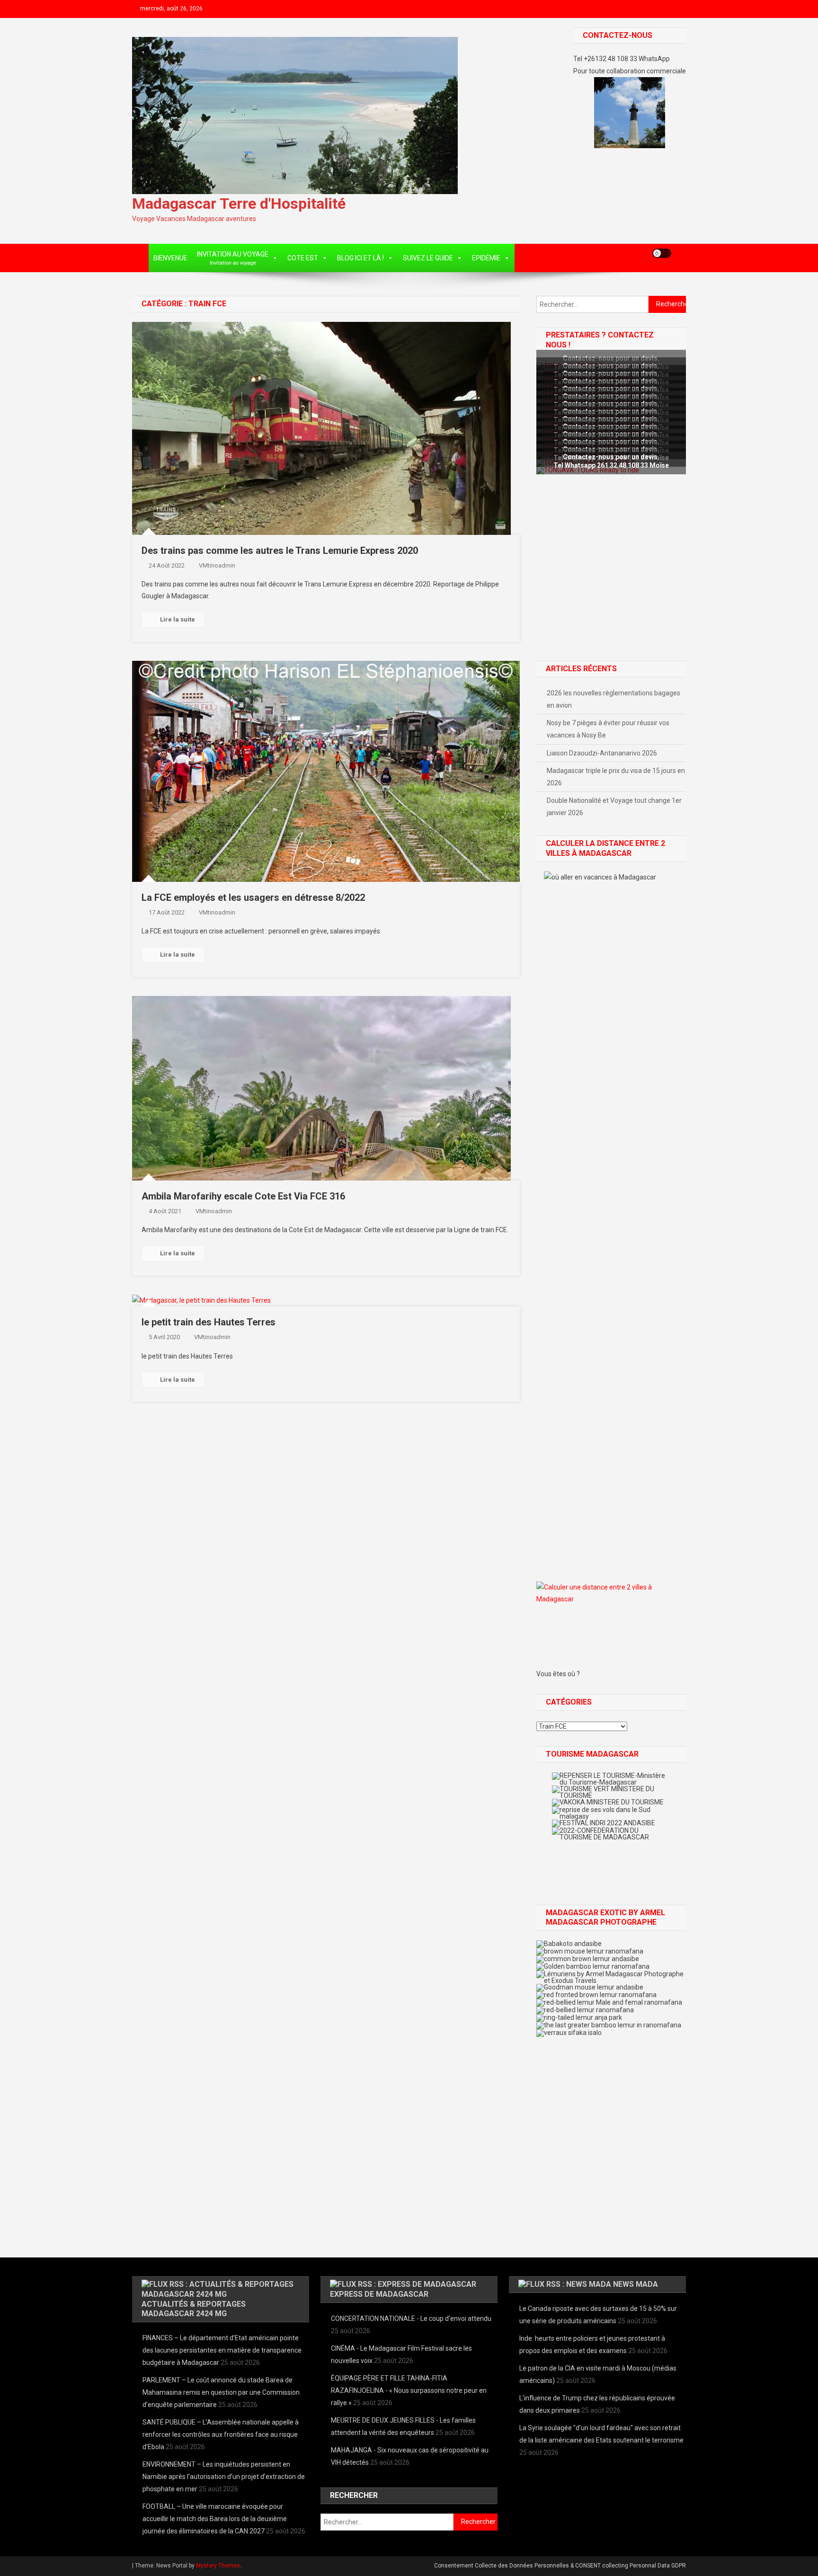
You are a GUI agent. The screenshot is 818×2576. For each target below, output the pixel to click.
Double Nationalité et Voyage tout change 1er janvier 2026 (614, 807)
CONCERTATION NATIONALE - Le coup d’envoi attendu (411, 2318)
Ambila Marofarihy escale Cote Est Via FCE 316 (243, 1196)
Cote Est (303, 258)
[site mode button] (662, 253)
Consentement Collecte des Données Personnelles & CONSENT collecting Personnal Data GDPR (560, 2566)
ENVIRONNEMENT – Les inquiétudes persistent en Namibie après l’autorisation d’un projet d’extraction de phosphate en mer (224, 2477)
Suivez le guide (428, 258)
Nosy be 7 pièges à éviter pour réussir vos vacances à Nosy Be (608, 729)
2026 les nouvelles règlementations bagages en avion (613, 699)
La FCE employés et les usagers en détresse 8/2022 (253, 897)
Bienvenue (170, 258)
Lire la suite (178, 619)
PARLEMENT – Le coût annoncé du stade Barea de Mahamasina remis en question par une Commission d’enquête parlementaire (221, 2392)
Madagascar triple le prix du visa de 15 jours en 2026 (616, 777)
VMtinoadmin (217, 565)
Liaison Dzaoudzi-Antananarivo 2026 (602, 753)
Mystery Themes (218, 2566)
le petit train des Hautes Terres (209, 1322)
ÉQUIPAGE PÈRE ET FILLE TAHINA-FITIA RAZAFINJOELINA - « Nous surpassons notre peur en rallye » (409, 2390)
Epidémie (486, 258)
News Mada (636, 2284)
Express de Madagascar (379, 2294)
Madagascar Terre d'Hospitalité (239, 204)
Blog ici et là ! (360, 258)
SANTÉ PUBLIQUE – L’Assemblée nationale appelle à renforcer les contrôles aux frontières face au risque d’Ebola (221, 2434)
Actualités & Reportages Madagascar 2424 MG (194, 2309)
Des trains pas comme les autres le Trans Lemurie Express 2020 (280, 551)
